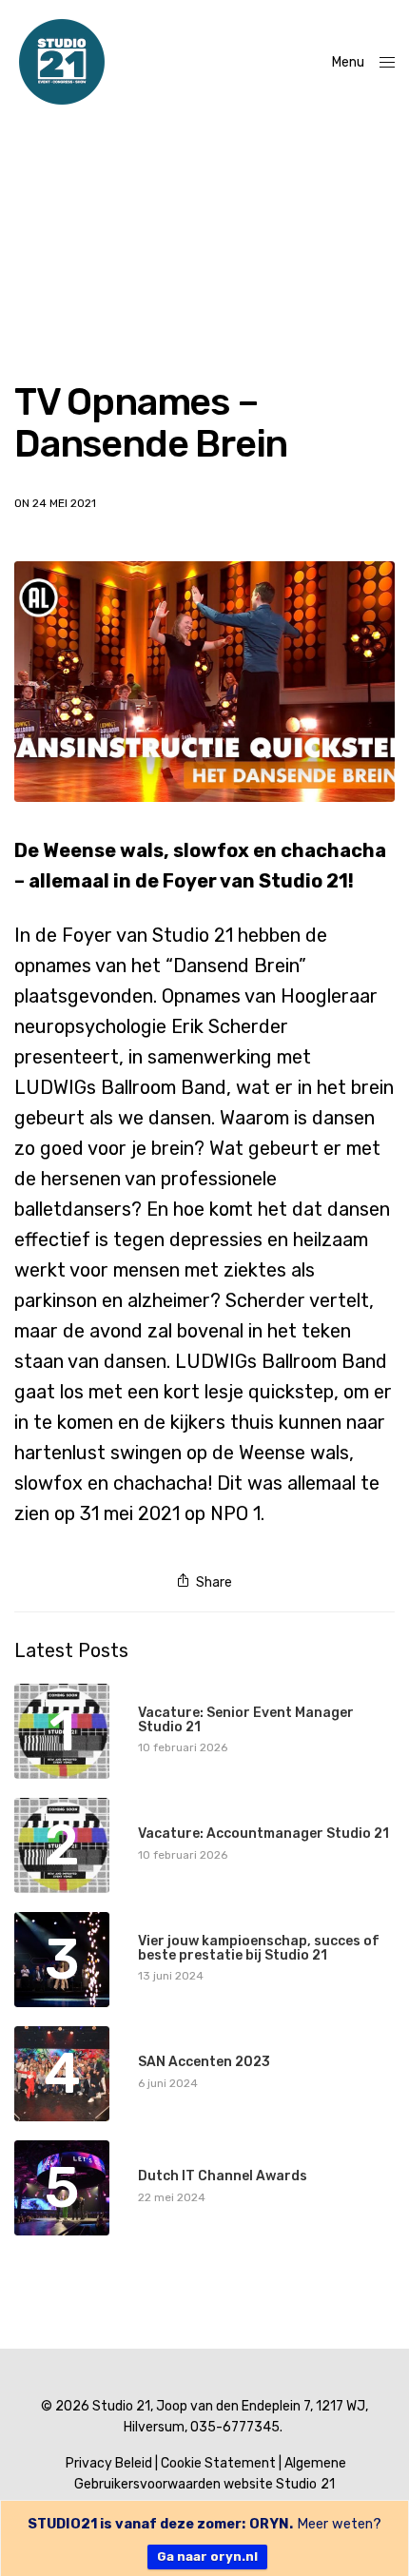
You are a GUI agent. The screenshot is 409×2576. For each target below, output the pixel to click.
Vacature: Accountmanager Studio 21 (263, 1834)
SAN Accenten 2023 (204, 2062)
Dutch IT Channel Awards (223, 2176)
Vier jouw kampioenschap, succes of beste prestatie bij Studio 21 (259, 1949)
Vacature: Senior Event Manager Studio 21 (246, 1720)
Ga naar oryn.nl (207, 2556)
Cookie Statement (218, 2463)
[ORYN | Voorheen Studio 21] (62, 62)
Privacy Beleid (109, 2463)
